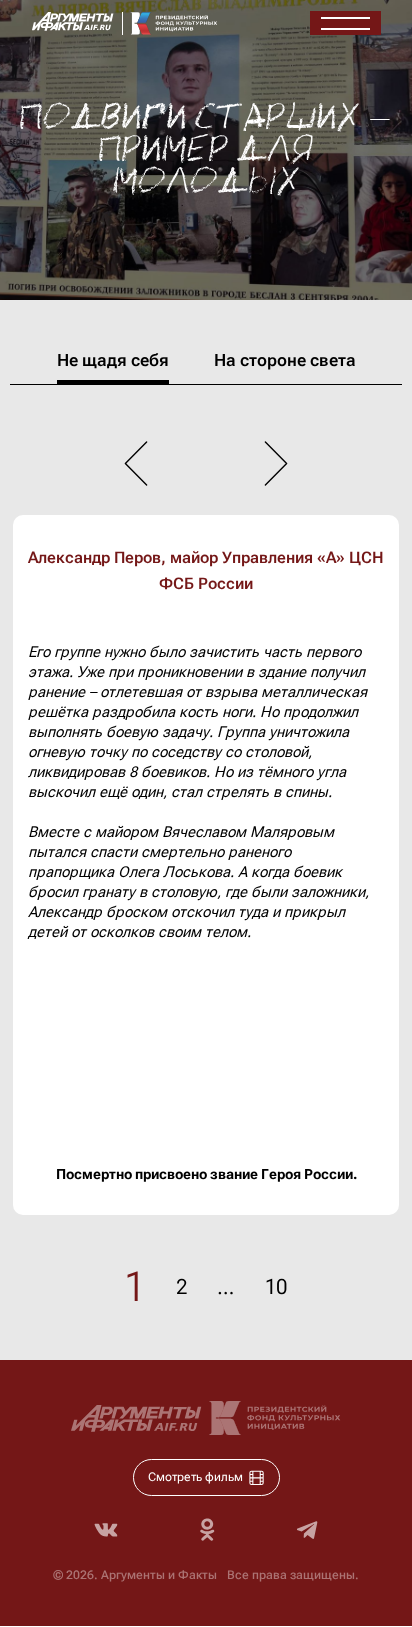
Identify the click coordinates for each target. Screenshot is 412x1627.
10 (276, 1287)
